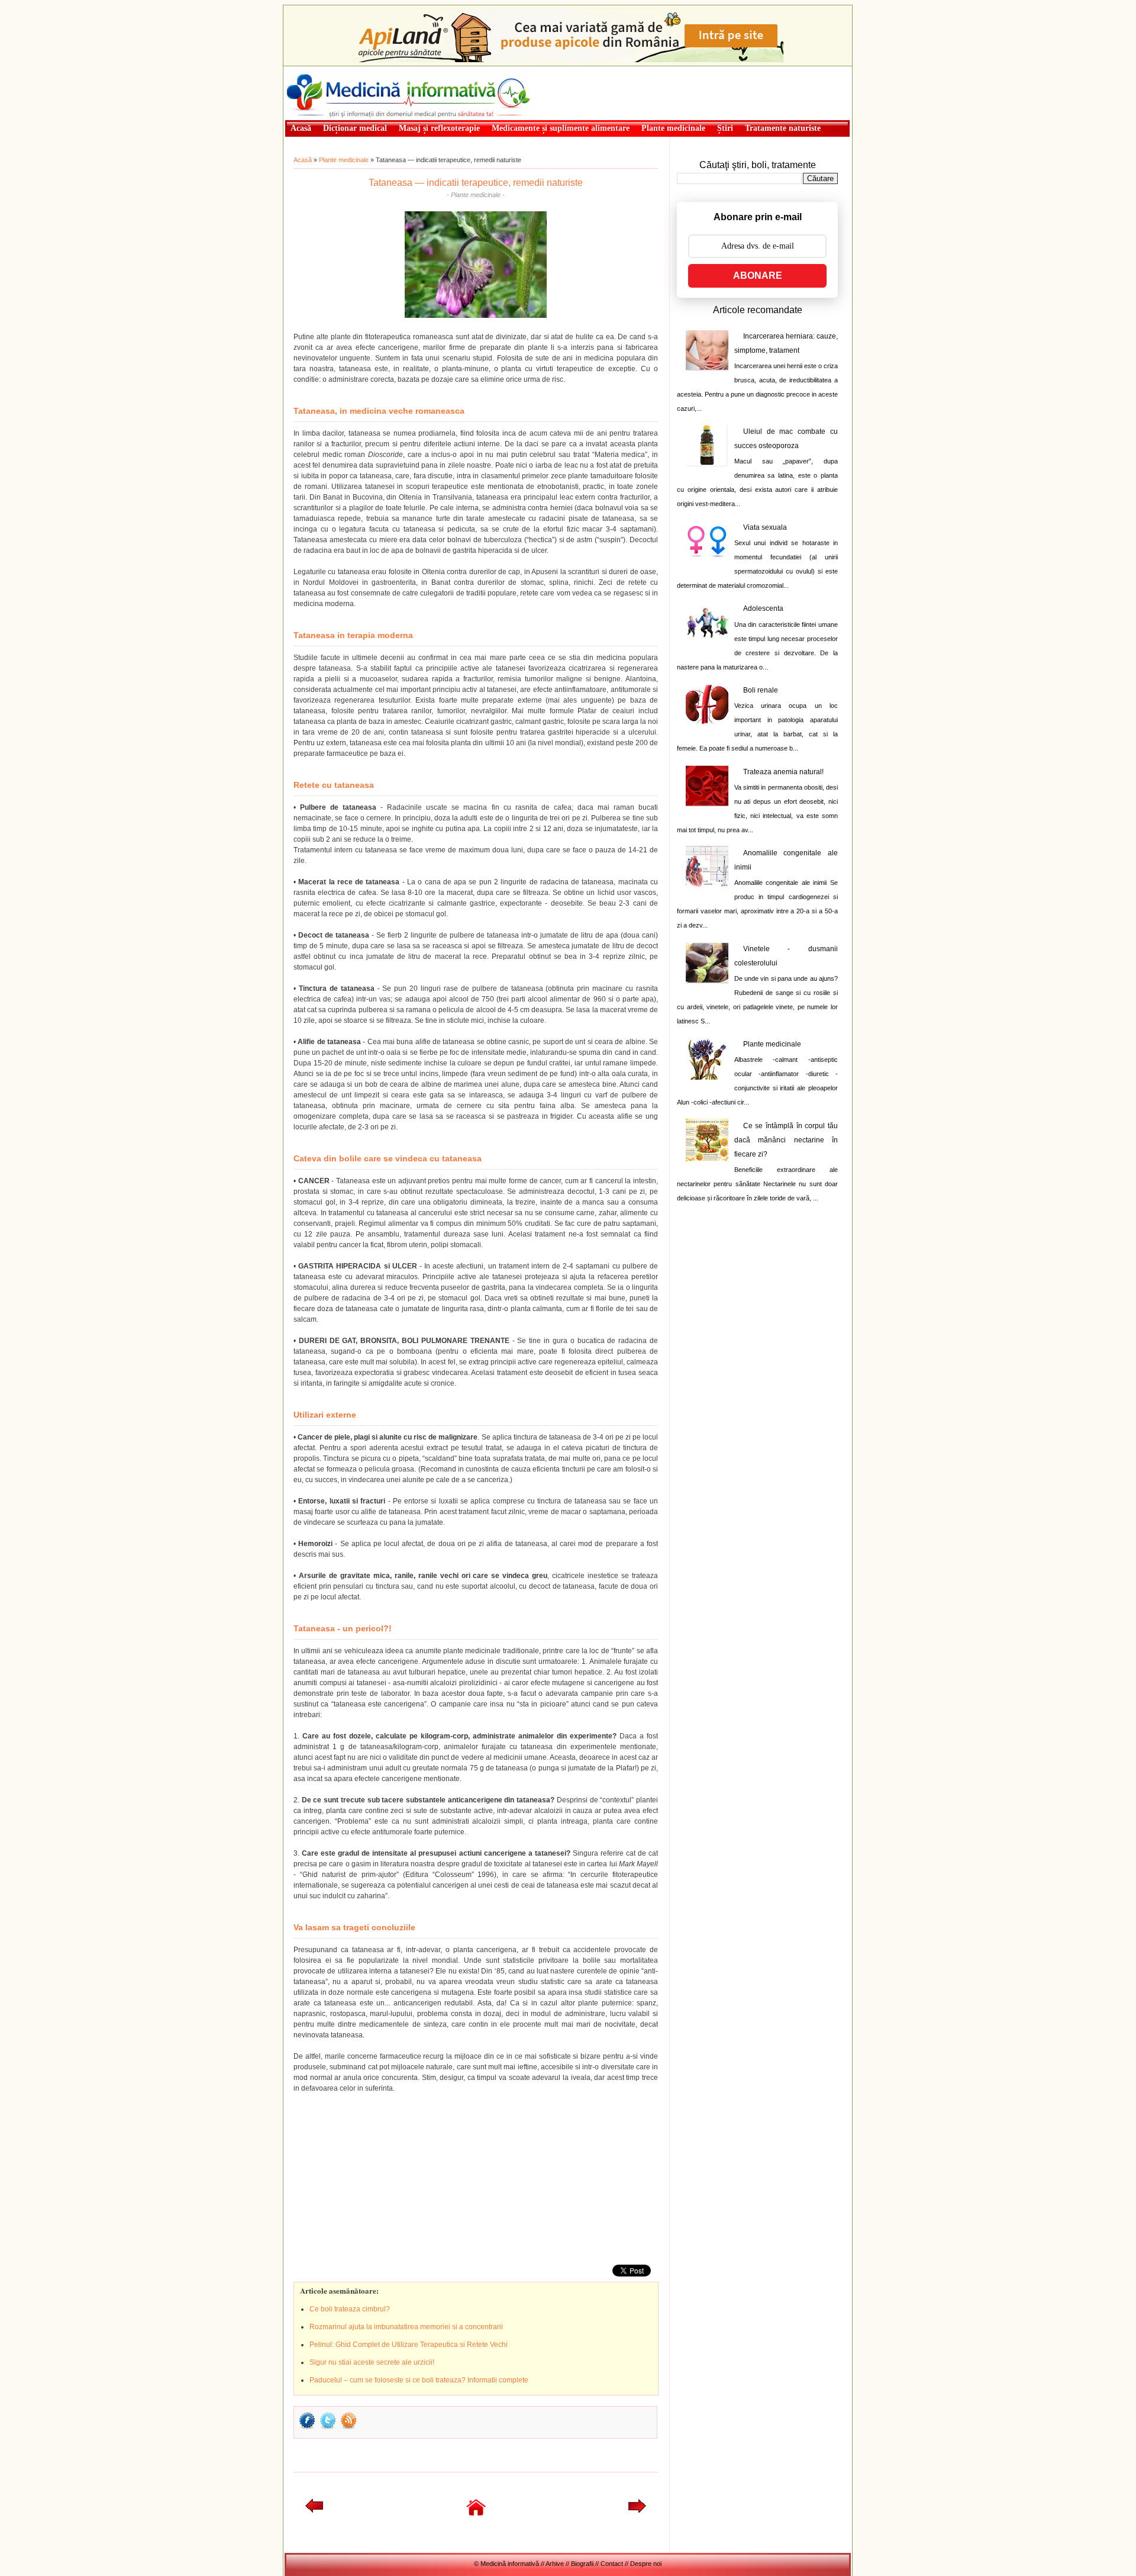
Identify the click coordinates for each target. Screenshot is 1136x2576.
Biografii (582, 2564)
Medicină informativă (316, 70)
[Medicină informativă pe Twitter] (328, 2428)
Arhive (555, 2564)
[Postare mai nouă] (314, 2510)
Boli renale (761, 690)
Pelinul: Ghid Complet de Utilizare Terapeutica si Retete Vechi (409, 2345)
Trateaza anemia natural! (783, 772)
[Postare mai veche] (637, 2510)
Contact (612, 2564)
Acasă (303, 160)
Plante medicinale (344, 160)
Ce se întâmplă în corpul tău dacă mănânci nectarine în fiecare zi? (786, 1140)
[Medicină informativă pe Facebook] (307, 2428)
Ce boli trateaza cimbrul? (350, 2309)
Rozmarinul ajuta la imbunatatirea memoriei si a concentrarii (406, 2327)
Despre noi (646, 2564)
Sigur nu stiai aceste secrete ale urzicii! (372, 2362)
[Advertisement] (382, 2176)
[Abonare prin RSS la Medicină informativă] (348, 2428)
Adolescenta (763, 608)
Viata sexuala (765, 527)
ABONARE (758, 276)
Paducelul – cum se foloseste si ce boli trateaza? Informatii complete (419, 2380)
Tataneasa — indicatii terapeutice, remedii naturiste (476, 183)
